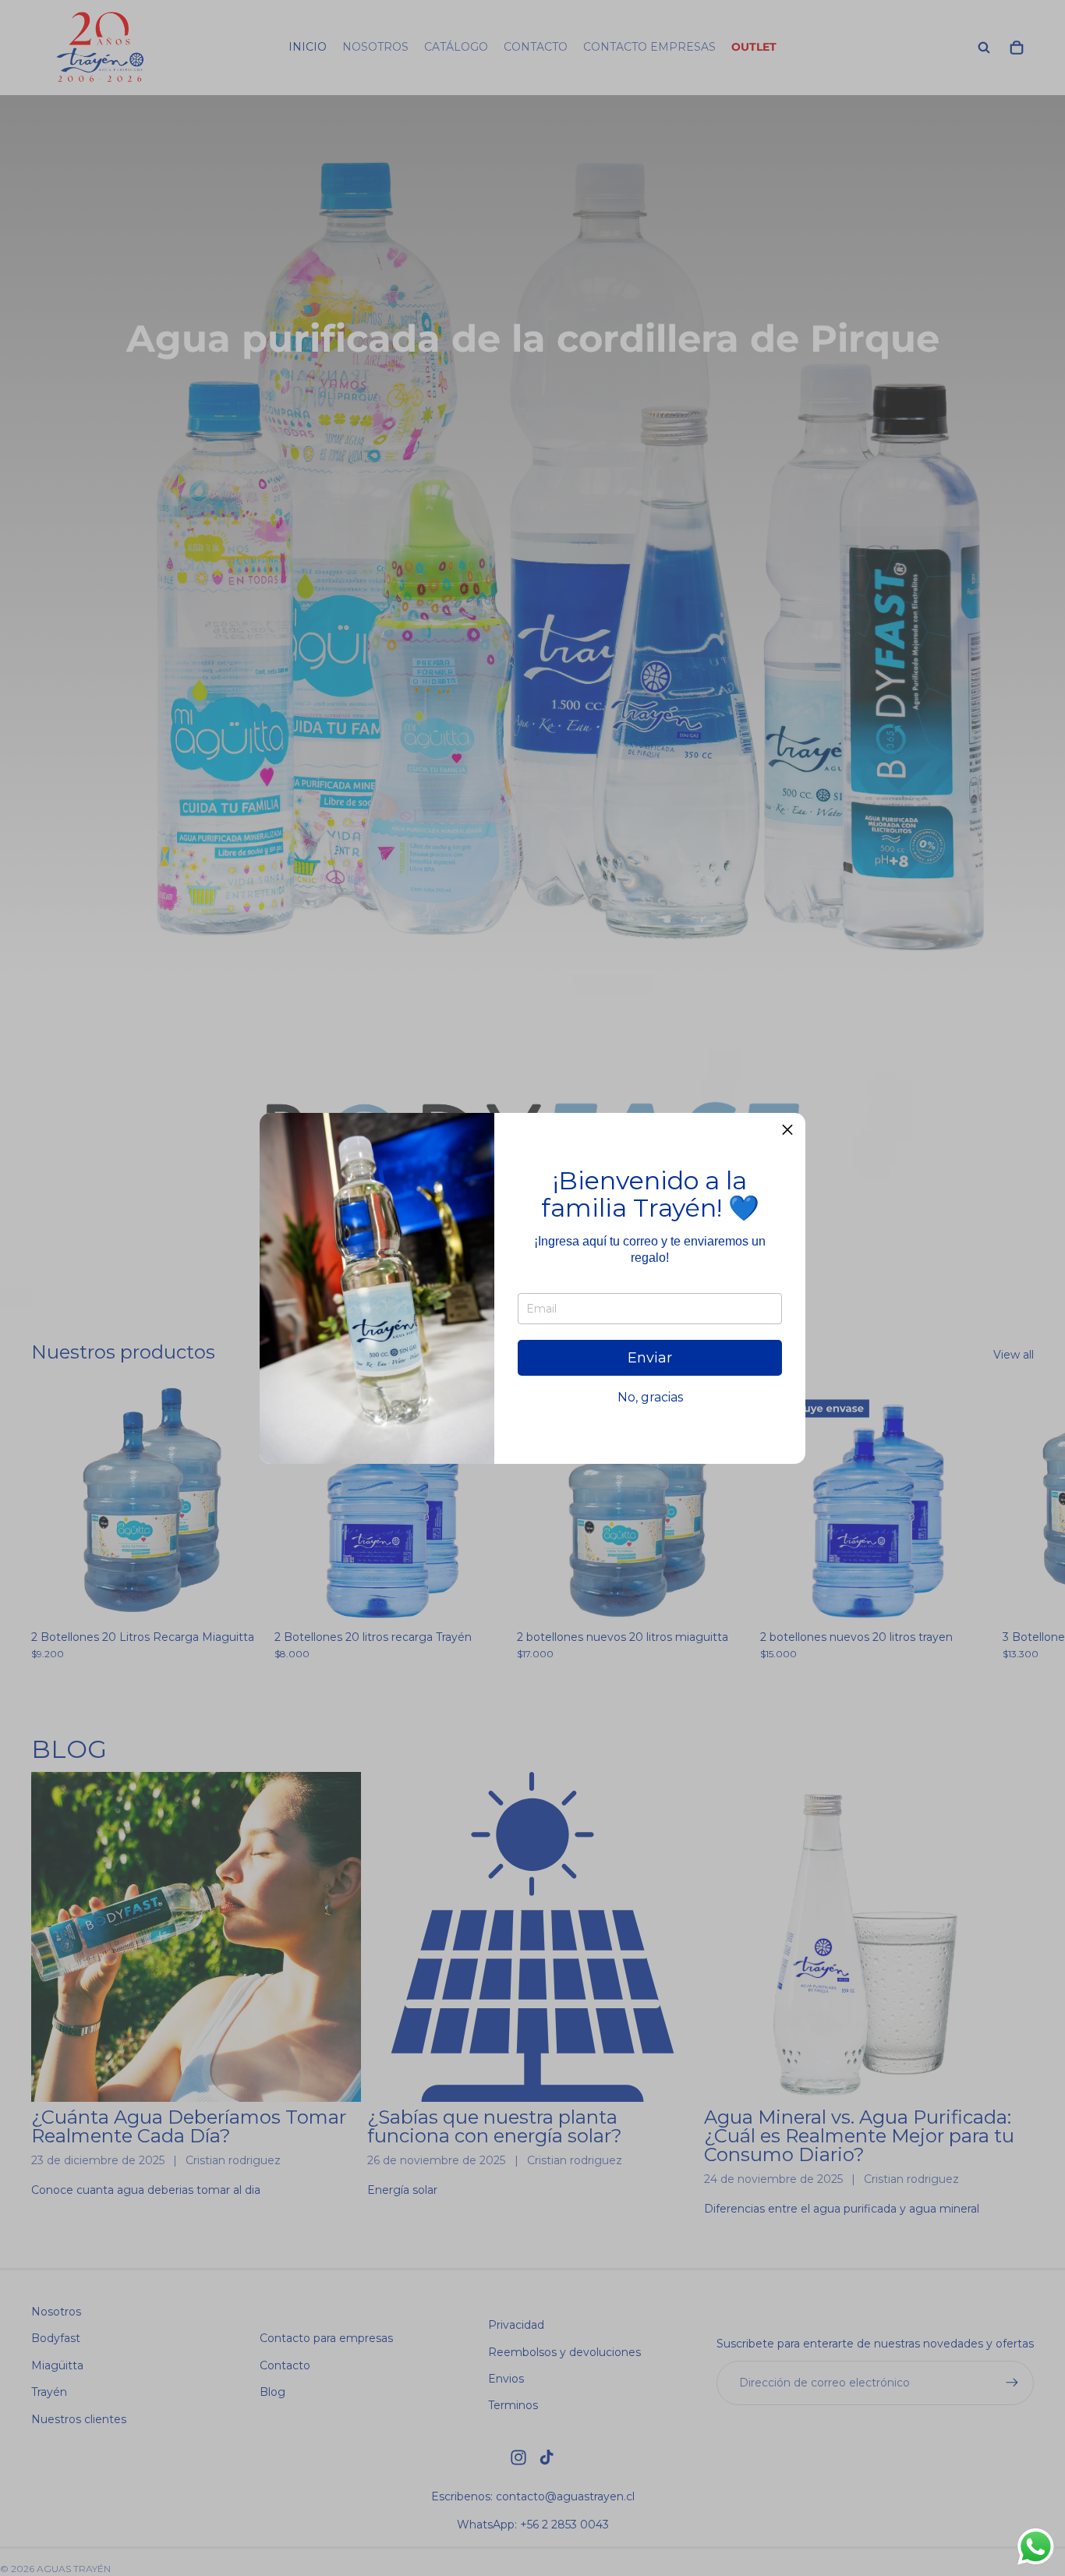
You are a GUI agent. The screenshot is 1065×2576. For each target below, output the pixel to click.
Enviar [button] (650, 1358)
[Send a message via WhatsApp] (1036, 2547)
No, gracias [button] (650, 1398)
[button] (787, 1131)
